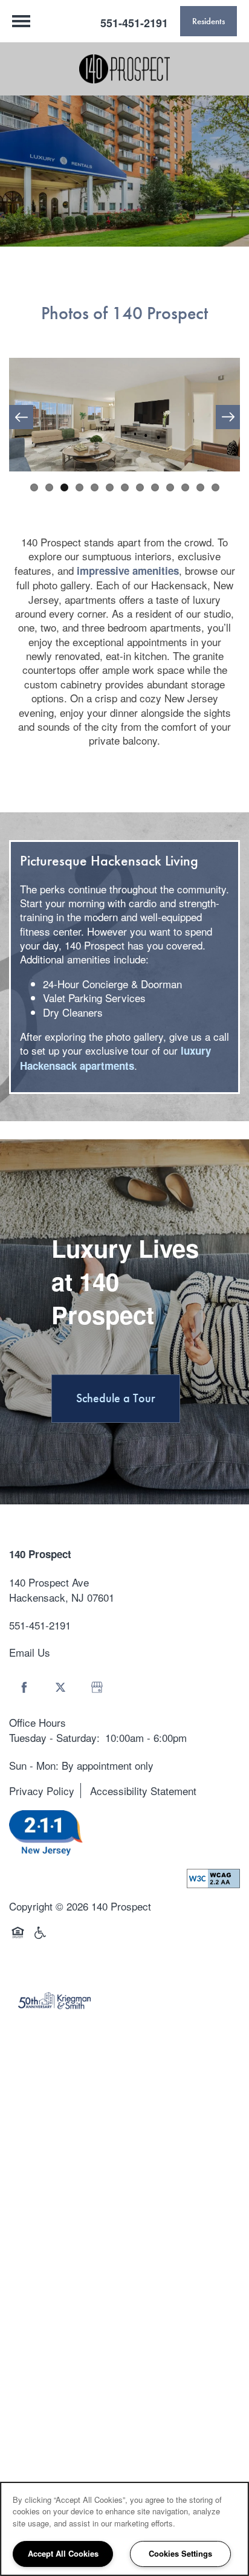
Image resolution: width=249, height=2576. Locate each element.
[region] (124, 2529)
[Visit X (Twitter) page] (60, 1688)
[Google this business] (97, 1688)
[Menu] (21, 21)
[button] (209, 21)
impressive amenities (128, 571)
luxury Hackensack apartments (115, 1058)
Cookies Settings (180, 2553)
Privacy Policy (42, 1791)
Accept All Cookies (63, 2553)
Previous (21, 417)
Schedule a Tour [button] (116, 1398)
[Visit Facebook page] (24, 1688)
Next (228, 417)
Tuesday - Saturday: (54, 1737)
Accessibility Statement (143, 1791)
